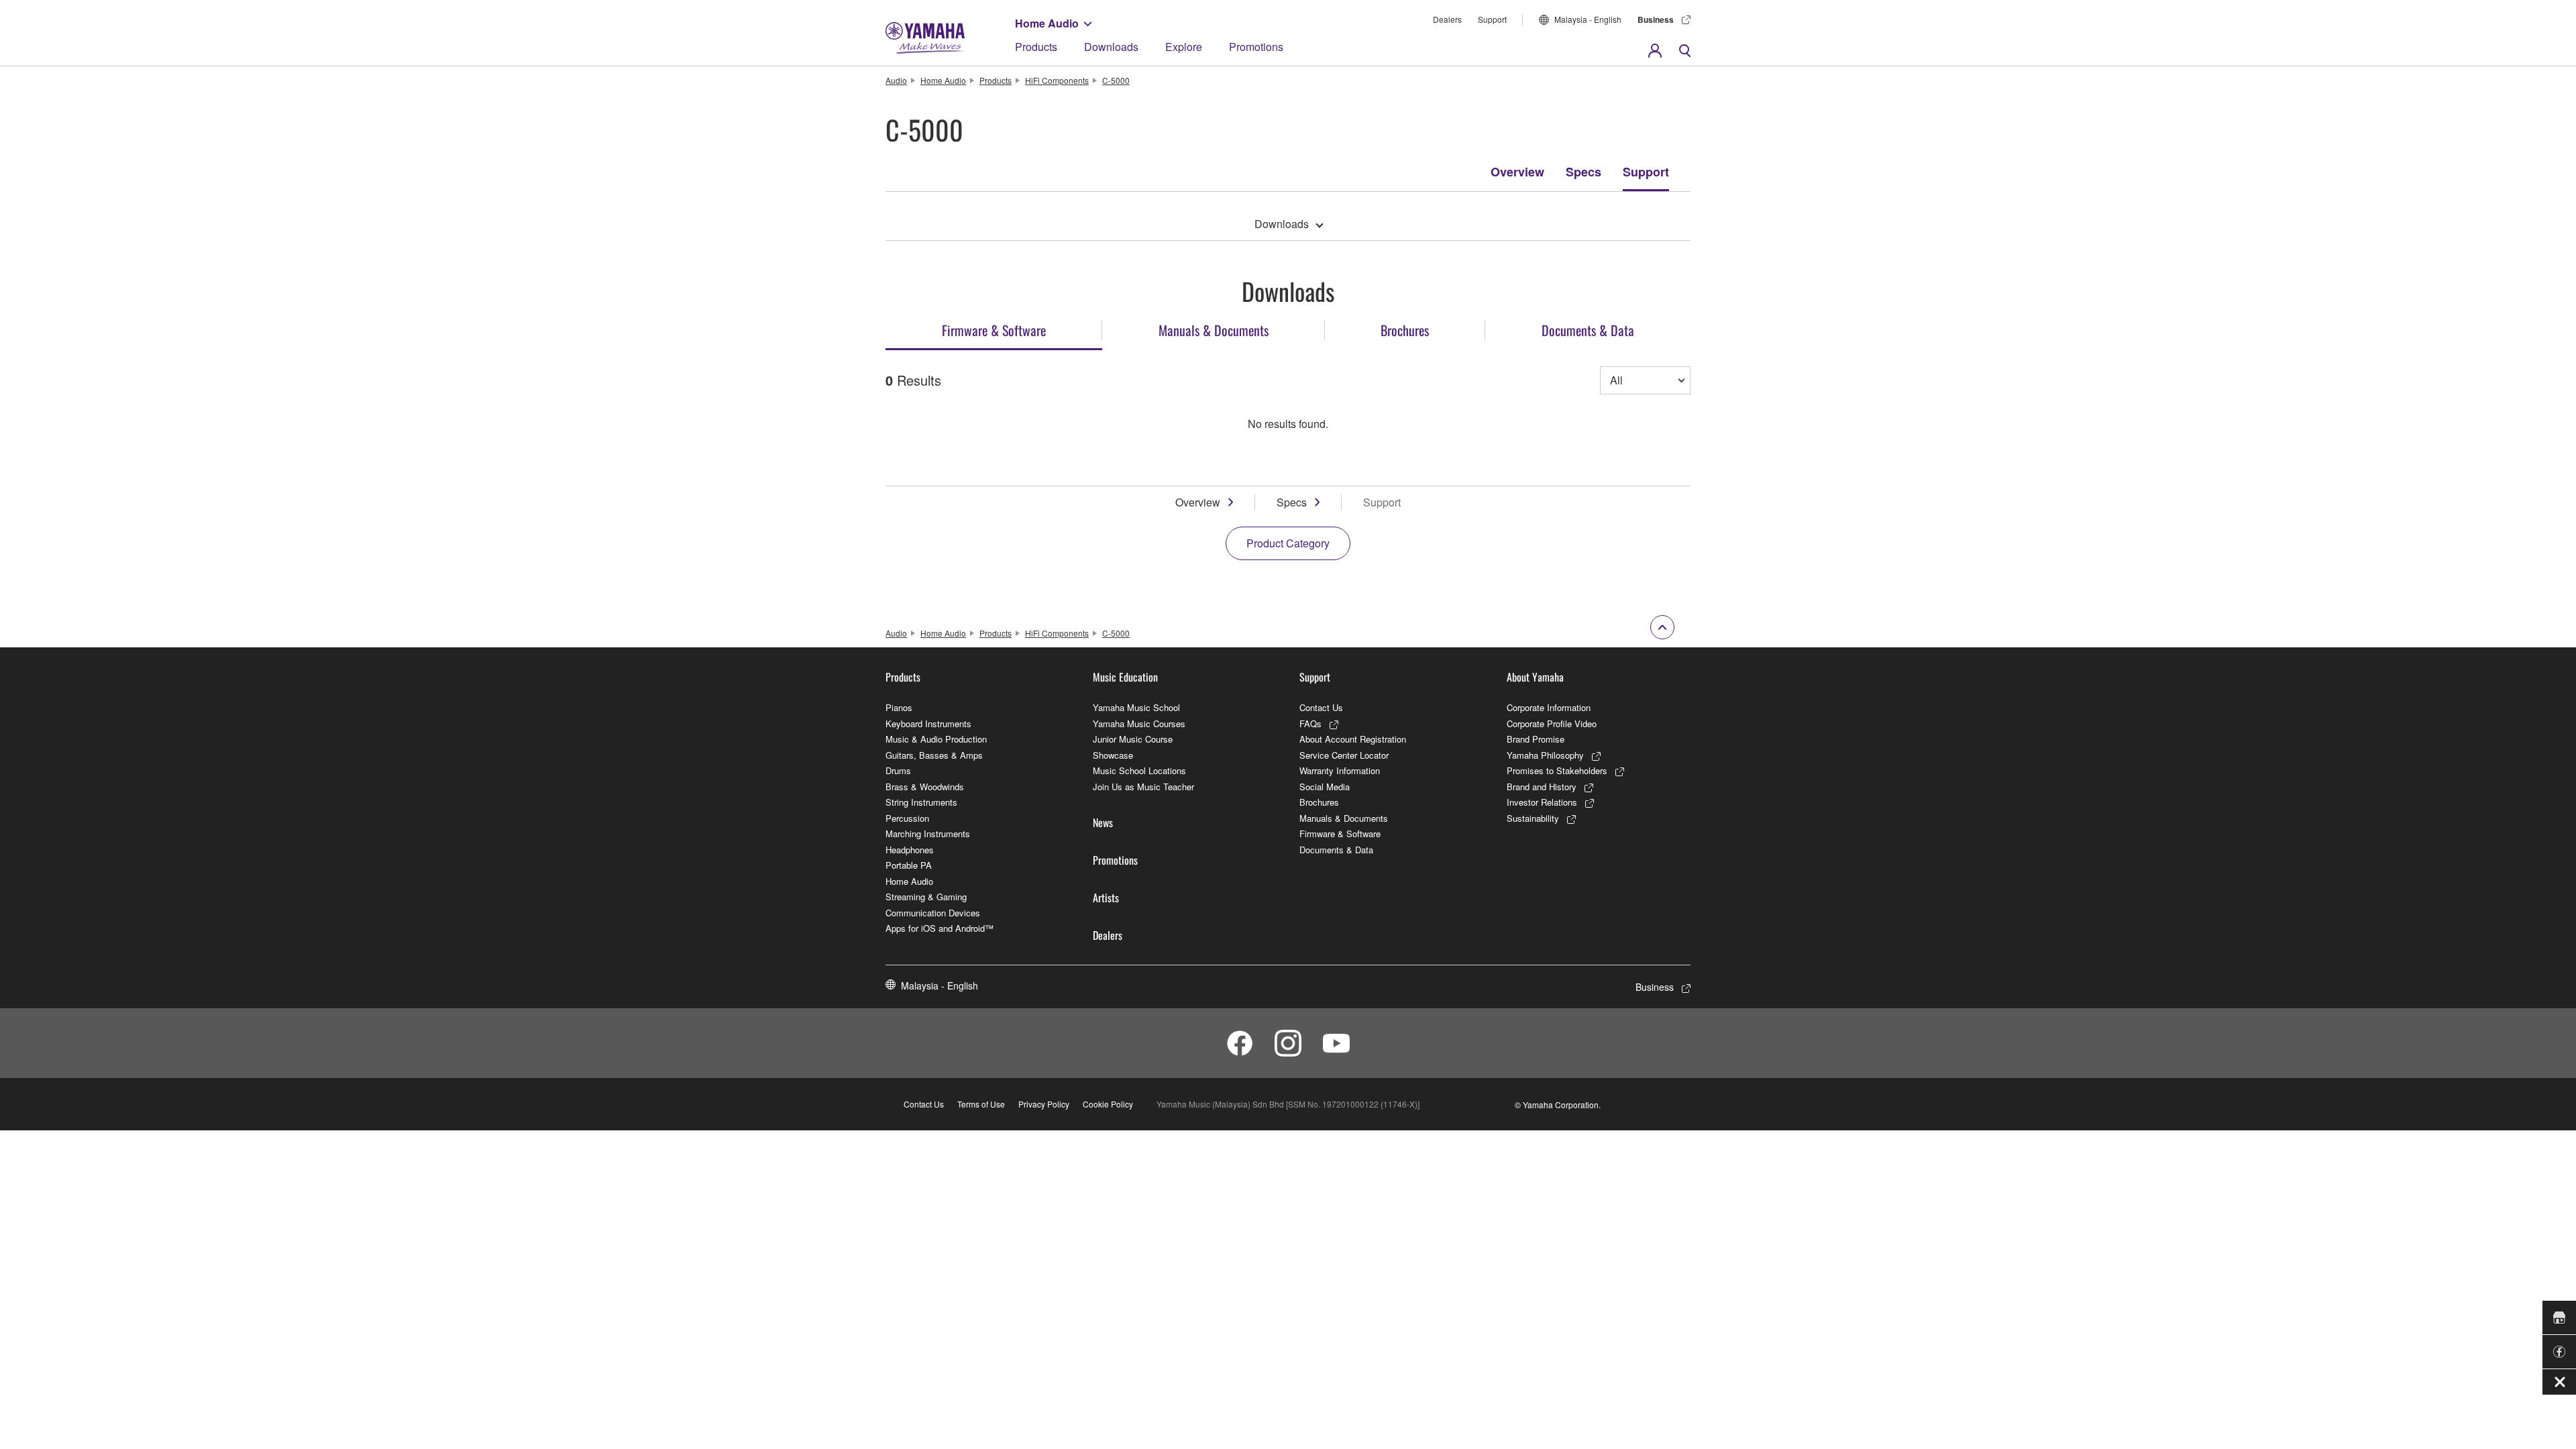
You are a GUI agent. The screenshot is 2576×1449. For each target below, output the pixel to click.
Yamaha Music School (1136, 707)
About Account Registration (1353, 739)
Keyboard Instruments (928, 723)
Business (1656, 19)
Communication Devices (933, 913)
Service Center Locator (1344, 755)
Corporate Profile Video (1552, 723)
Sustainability (1533, 818)
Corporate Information (1549, 707)
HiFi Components (1057, 80)
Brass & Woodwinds (925, 787)
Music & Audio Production (936, 739)
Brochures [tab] (1405, 330)
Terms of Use (981, 1104)
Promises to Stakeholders (1557, 770)
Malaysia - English (1588, 19)
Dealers (1447, 19)
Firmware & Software (1340, 834)
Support (1492, 19)
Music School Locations (1139, 770)
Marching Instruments (928, 834)
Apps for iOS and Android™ (940, 928)
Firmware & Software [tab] (994, 330)
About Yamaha (1535, 677)
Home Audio (1047, 23)
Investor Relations (1542, 802)
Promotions (1256, 47)
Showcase (1113, 755)
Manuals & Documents (1344, 818)
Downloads (1111, 47)
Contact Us (1321, 707)
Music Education (1125, 677)
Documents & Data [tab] (1588, 330)
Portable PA (909, 865)
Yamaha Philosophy (1545, 755)
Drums (898, 770)
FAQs (1310, 723)
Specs (1584, 172)
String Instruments (921, 802)
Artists (1106, 898)
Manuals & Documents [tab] (1214, 330)
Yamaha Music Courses (1139, 723)
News (1103, 822)
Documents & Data (1336, 850)
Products (1036, 47)
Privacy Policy (1044, 1104)
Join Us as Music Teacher (1143, 787)
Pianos (899, 707)
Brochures (1319, 802)
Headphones (910, 850)
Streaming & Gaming (926, 897)
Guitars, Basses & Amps (934, 755)
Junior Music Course (1133, 739)
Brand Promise (1536, 739)
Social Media (1325, 787)
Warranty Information (1340, 770)
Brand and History (1542, 787)
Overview (1517, 172)
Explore (1184, 47)
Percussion (907, 818)
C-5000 (1116, 80)
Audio (896, 80)
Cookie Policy (1108, 1104)
